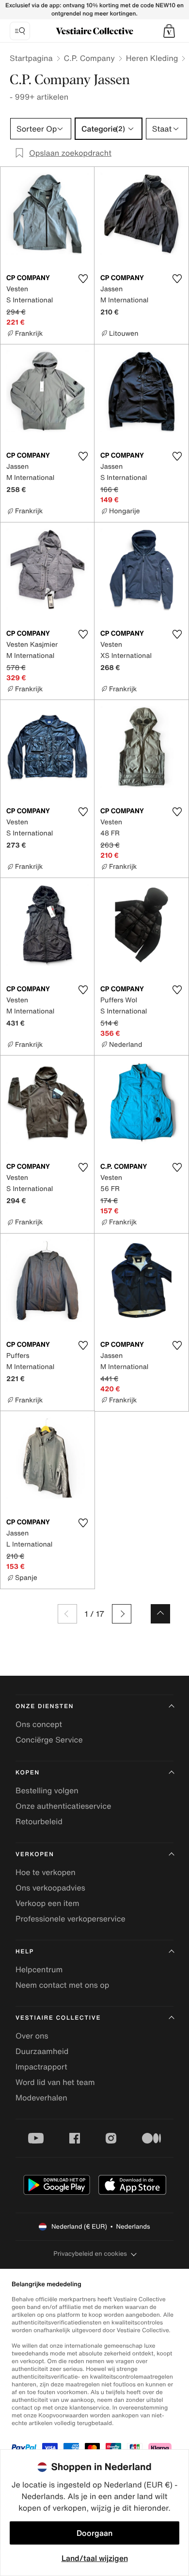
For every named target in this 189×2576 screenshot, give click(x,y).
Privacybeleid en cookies (90, 2254)
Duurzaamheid (42, 2051)
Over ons (32, 2036)
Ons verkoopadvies (50, 1888)
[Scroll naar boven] (160, 1614)
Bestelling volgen (47, 1790)
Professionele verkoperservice (71, 1919)
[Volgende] (122, 1614)
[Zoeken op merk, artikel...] (20, 31)
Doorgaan (94, 2533)
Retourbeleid (39, 1821)
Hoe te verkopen (46, 1872)
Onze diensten (45, 1706)
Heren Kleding (152, 58)
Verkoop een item (47, 1903)
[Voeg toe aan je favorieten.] (83, 279)
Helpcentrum (39, 1969)
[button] (169, 31)
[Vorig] (67, 1614)
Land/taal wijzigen (95, 2558)
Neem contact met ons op (62, 1985)
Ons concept (39, 1724)
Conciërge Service (49, 1740)
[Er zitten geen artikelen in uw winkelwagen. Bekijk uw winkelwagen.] (169, 31)
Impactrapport (41, 2067)
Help (25, 1952)
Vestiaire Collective (58, 2018)
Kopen (28, 1773)
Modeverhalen (41, 2098)
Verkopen (35, 1854)
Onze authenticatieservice (63, 1806)
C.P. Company (89, 58)
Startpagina (31, 58)
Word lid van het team (55, 2082)
